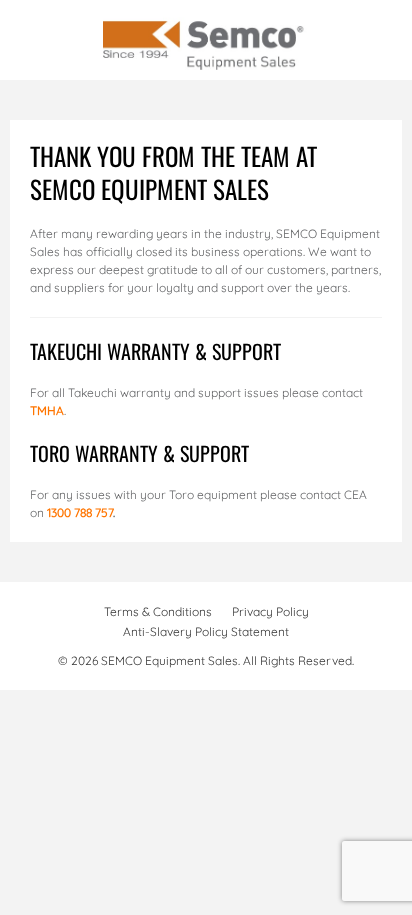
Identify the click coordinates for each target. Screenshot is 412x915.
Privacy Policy (270, 611)
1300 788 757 (80, 512)
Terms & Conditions (158, 611)
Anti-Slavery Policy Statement (206, 631)
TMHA (47, 410)
